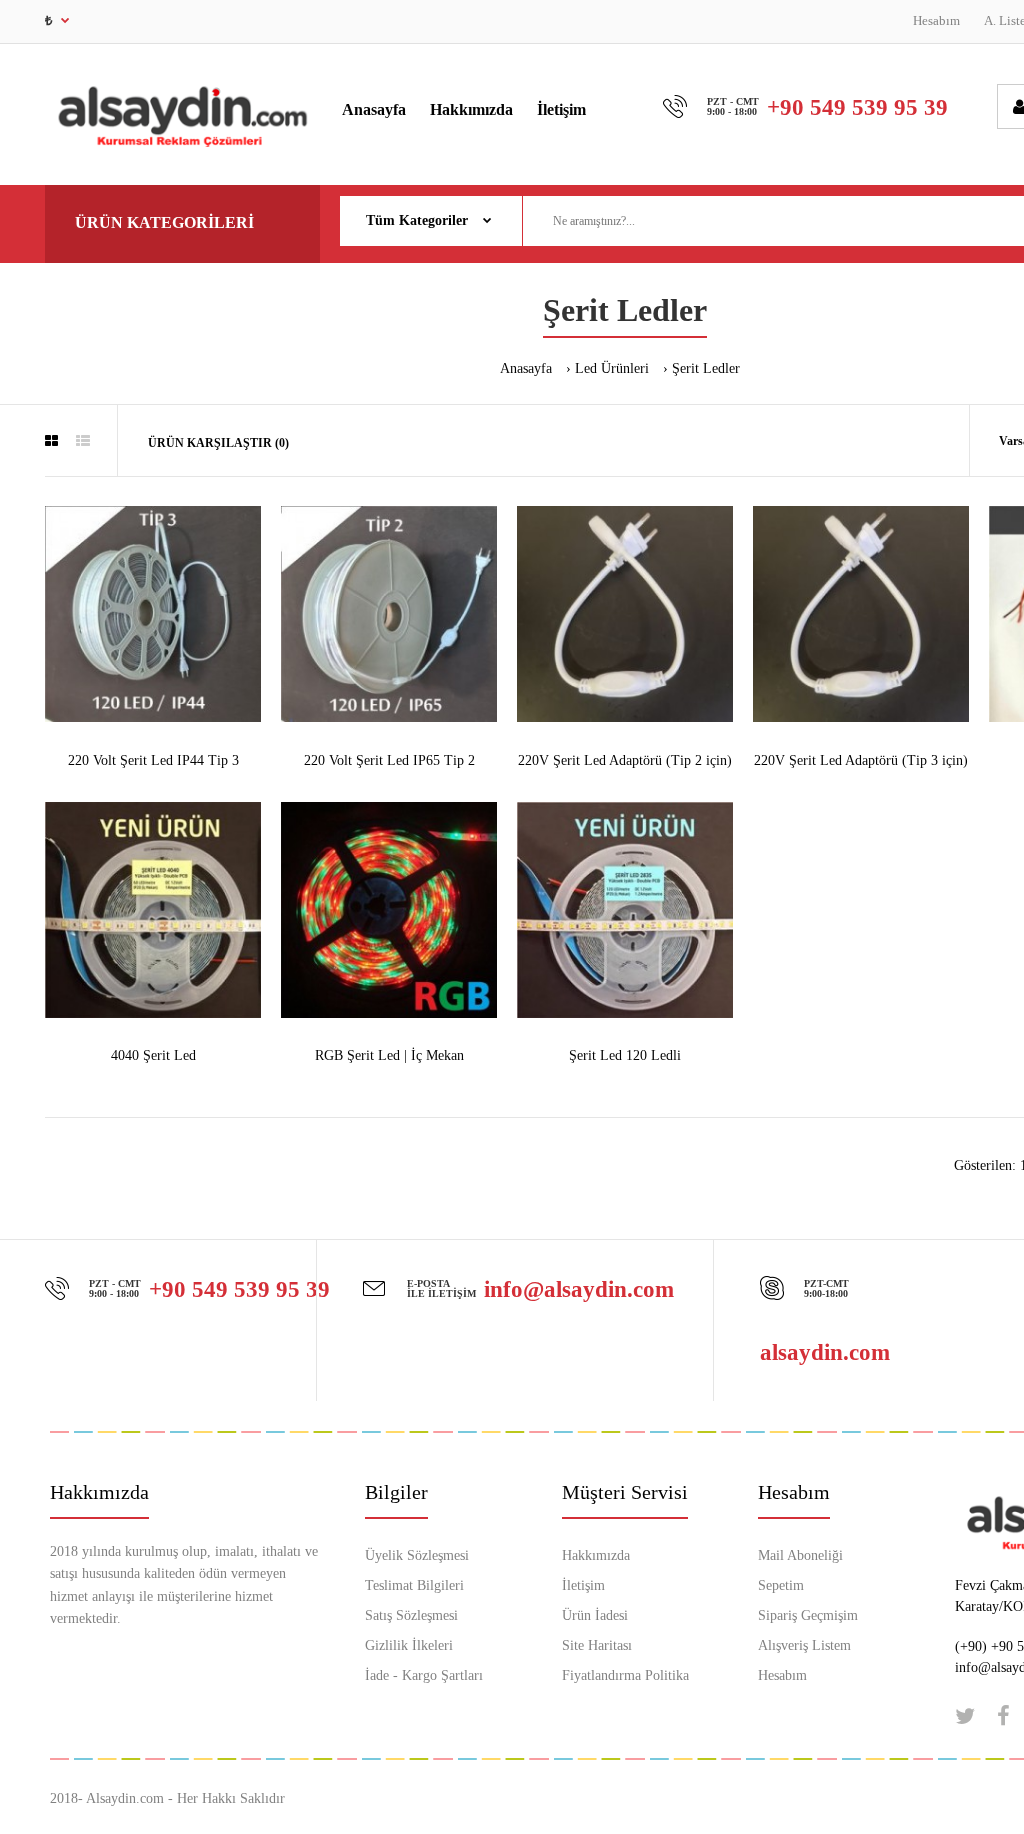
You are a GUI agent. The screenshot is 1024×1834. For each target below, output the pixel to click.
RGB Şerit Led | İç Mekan (389, 1055)
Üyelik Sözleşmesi (417, 1555)
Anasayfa (526, 368)
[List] (83, 442)
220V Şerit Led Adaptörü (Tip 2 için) (625, 760)
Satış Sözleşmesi (411, 1615)
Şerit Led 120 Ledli (625, 1055)
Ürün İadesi (595, 1615)
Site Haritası (597, 1645)
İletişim (583, 1585)
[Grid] (51, 442)
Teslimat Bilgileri (414, 1585)
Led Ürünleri (612, 368)
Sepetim (781, 1585)
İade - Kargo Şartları (424, 1675)
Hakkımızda (596, 1555)
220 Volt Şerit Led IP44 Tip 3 (153, 760)
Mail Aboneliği (800, 1555)
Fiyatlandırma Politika (625, 1675)
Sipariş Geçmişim (808, 1615)
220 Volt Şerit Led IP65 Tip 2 (389, 760)
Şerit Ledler (706, 368)
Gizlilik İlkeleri (409, 1645)
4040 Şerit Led (153, 1055)
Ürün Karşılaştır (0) (218, 443)
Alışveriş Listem (804, 1645)
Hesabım (936, 20)
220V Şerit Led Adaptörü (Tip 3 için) (861, 760)
